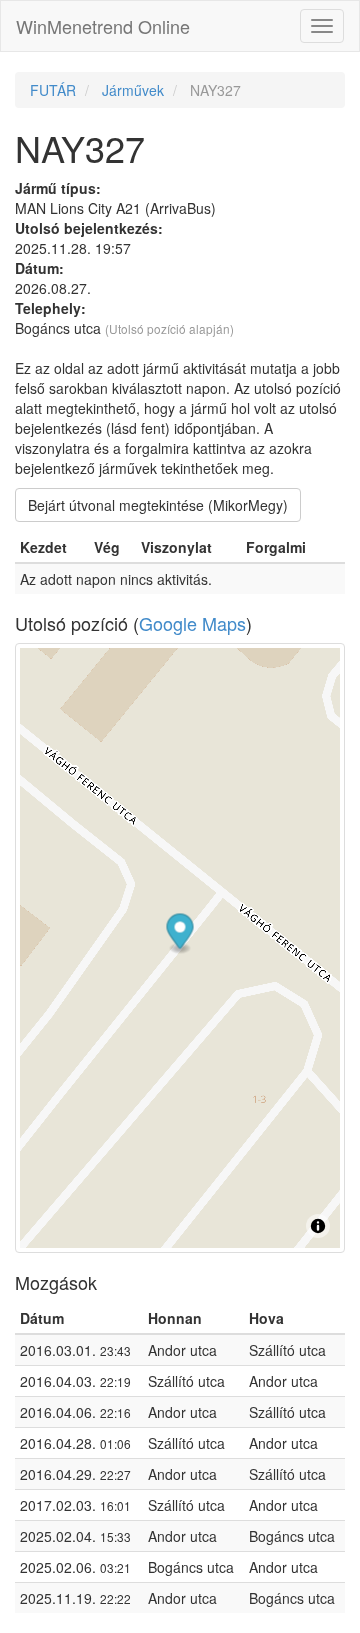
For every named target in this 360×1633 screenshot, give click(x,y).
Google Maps (192, 623)
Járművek (133, 90)
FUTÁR (53, 90)
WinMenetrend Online (103, 26)
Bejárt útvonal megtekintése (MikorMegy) (158, 505)
